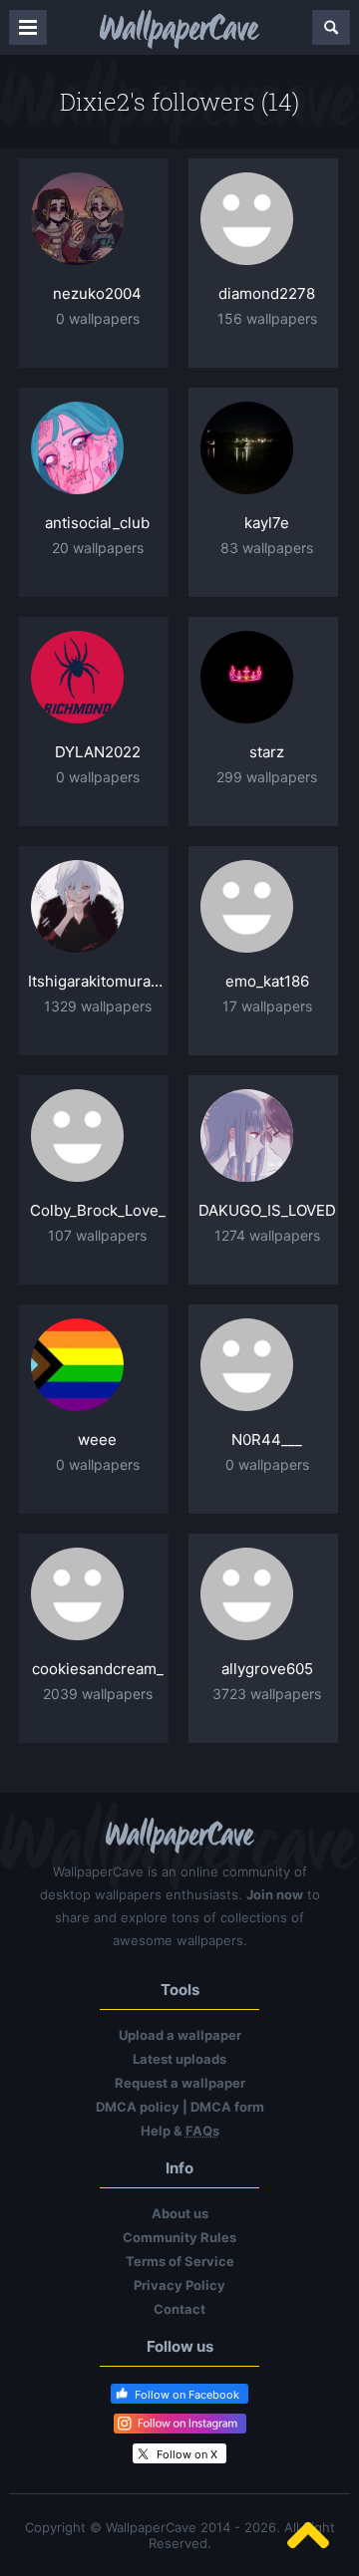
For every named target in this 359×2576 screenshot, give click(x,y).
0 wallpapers (98, 318)
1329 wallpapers (98, 1006)
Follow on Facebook (187, 2395)
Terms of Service (180, 2261)
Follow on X (187, 2454)
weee (97, 1439)
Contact (179, 2309)
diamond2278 (267, 293)
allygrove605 (267, 1669)
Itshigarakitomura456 (98, 981)
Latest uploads (179, 2059)
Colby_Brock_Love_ (98, 1210)
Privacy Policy (179, 2285)
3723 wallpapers (267, 1694)
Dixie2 (95, 102)
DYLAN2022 (98, 752)
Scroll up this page (308, 2535)
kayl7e (267, 523)
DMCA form (227, 2107)
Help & (180, 2131)
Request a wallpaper (180, 2083)
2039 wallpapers (98, 1694)
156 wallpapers (267, 318)
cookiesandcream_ (98, 1669)
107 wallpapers (97, 1235)
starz (267, 752)
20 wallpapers (98, 548)
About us (180, 2213)
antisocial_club (97, 523)
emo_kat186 (267, 981)
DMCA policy (138, 2107)
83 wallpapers (267, 548)
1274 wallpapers (267, 1235)
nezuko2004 (97, 293)
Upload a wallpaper (180, 2035)
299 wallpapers (267, 777)
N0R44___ (267, 1439)
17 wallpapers (267, 1006)
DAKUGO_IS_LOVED (267, 1210)
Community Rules (179, 2237)
